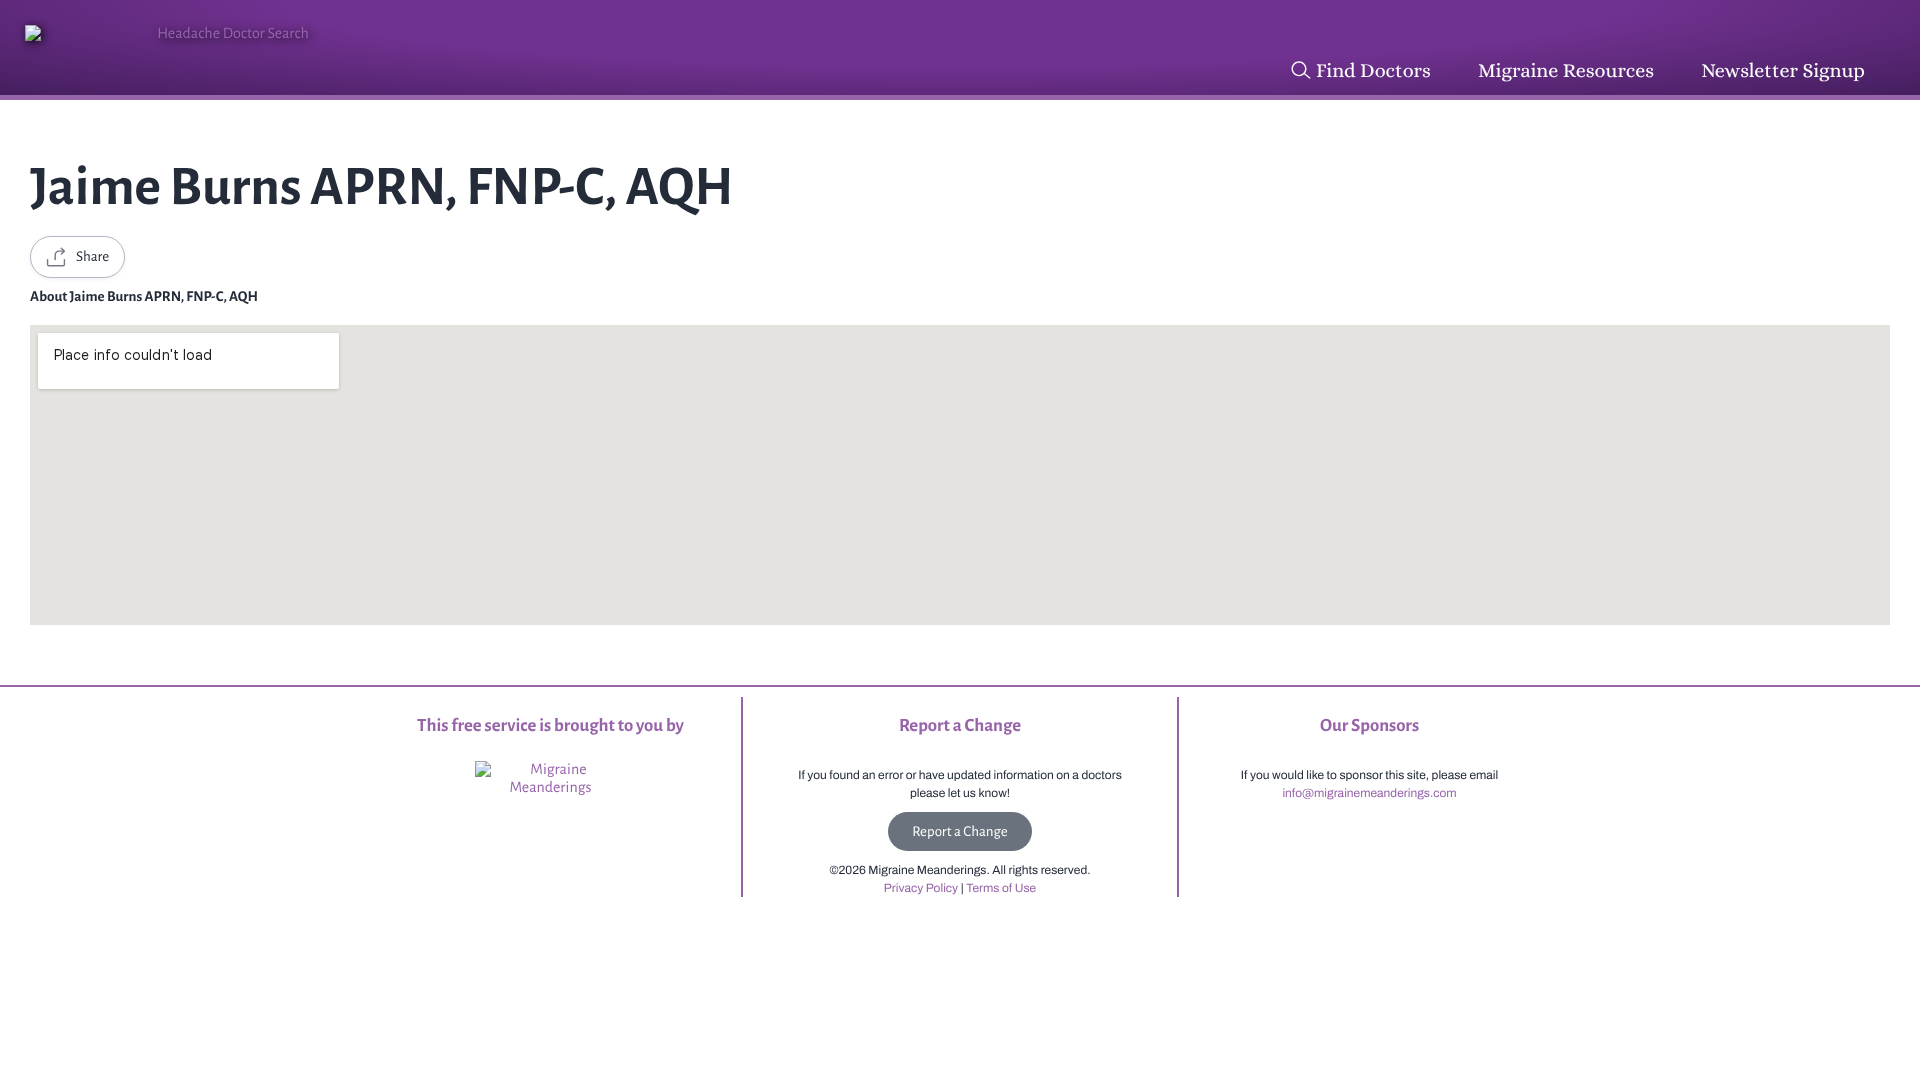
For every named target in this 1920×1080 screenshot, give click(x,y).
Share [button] (92, 256)
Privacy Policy (921, 888)
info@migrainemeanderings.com (1369, 793)
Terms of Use (1001, 888)
